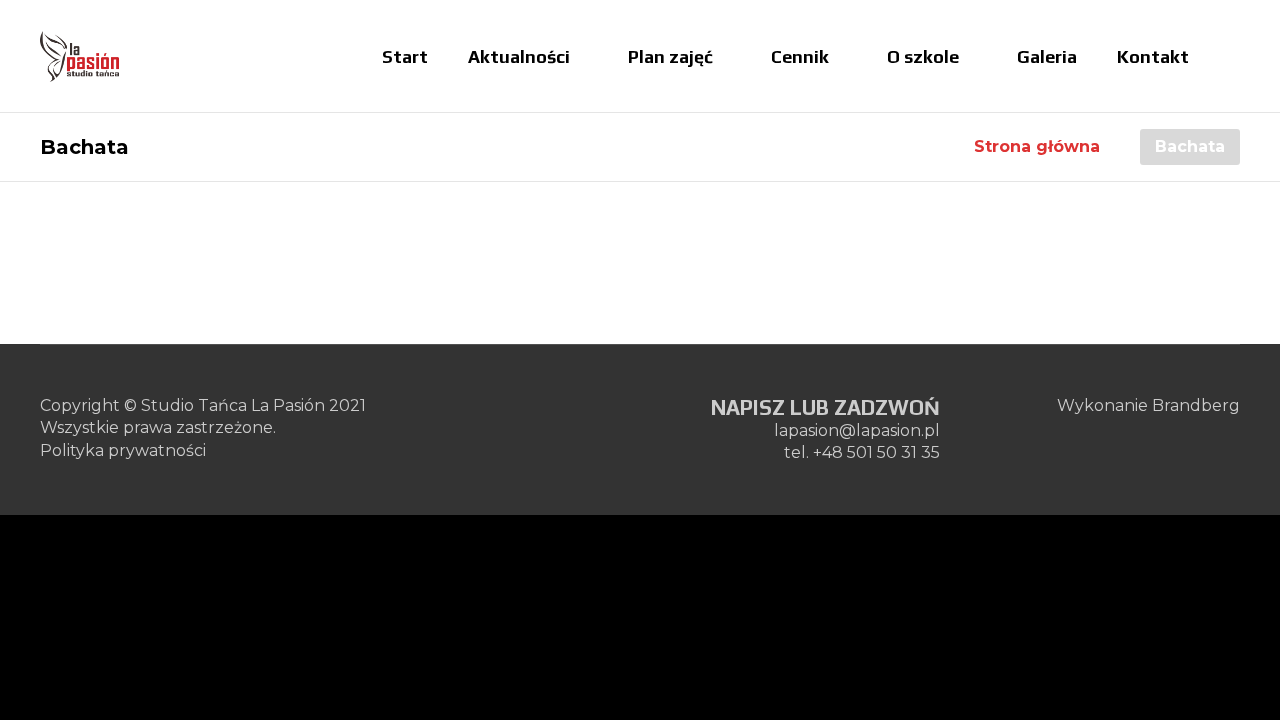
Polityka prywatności (123, 450)
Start (405, 56)
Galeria (1047, 56)
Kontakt (1153, 56)
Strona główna (1037, 146)
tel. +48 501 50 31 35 (862, 452)
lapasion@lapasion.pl (857, 430)
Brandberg (1196, 405)
